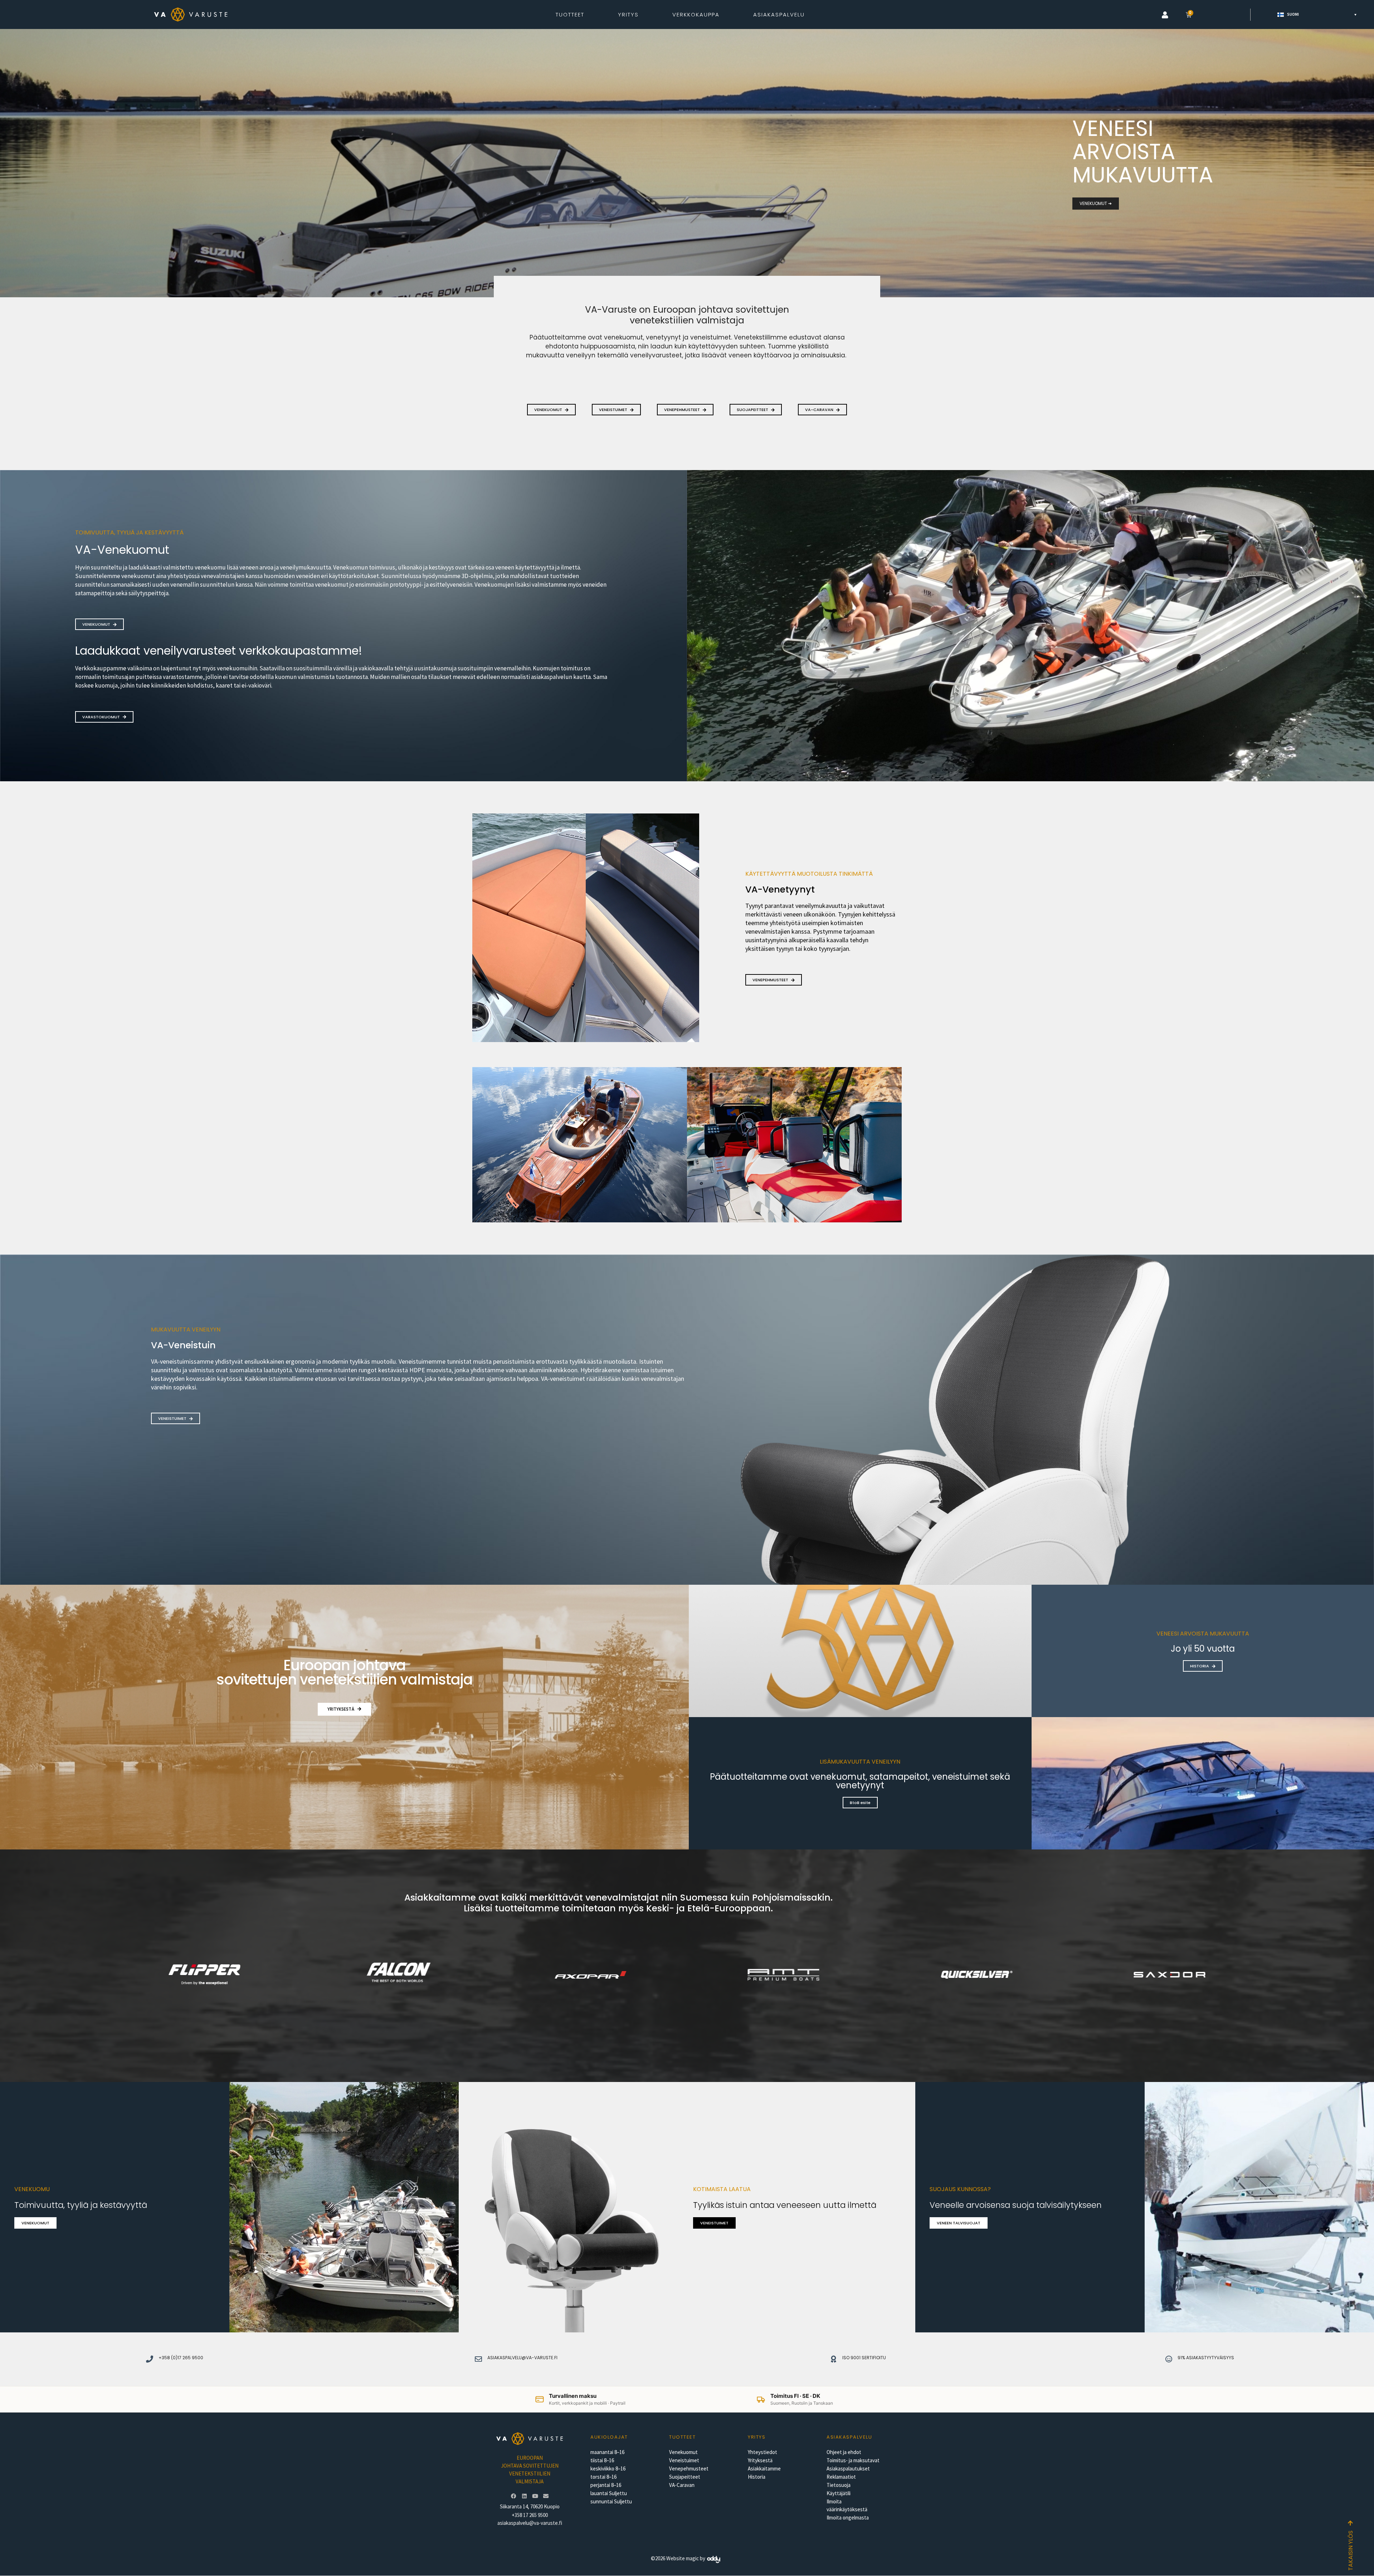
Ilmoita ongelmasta (848, 2518)
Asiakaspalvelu (779, 14)
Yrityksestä (760, 2460)
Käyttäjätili (839, 2493)
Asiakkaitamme (764, 2469)
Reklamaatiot (841, 2477)
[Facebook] (513, 2496)
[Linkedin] (524, 2496)
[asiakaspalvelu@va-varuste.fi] (478, 2359)
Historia (757, 2477)
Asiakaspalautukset (848, 2469)
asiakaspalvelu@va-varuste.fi (522, 2358)
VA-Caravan (682, 2485)
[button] (1165, 15)
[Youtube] (535, 2496)
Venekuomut (683, 2452)
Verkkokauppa (696, 14)
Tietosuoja (839, 2485)
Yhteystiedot (762, 2452)
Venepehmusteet (689, 2469)
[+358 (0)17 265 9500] (150, 2359)
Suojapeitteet (685, 2477)
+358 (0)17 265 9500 (181, 2358)
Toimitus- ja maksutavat (853, 2460)
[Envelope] (546, 2496)
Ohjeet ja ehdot (844, 2452)
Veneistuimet (684, 2460)
